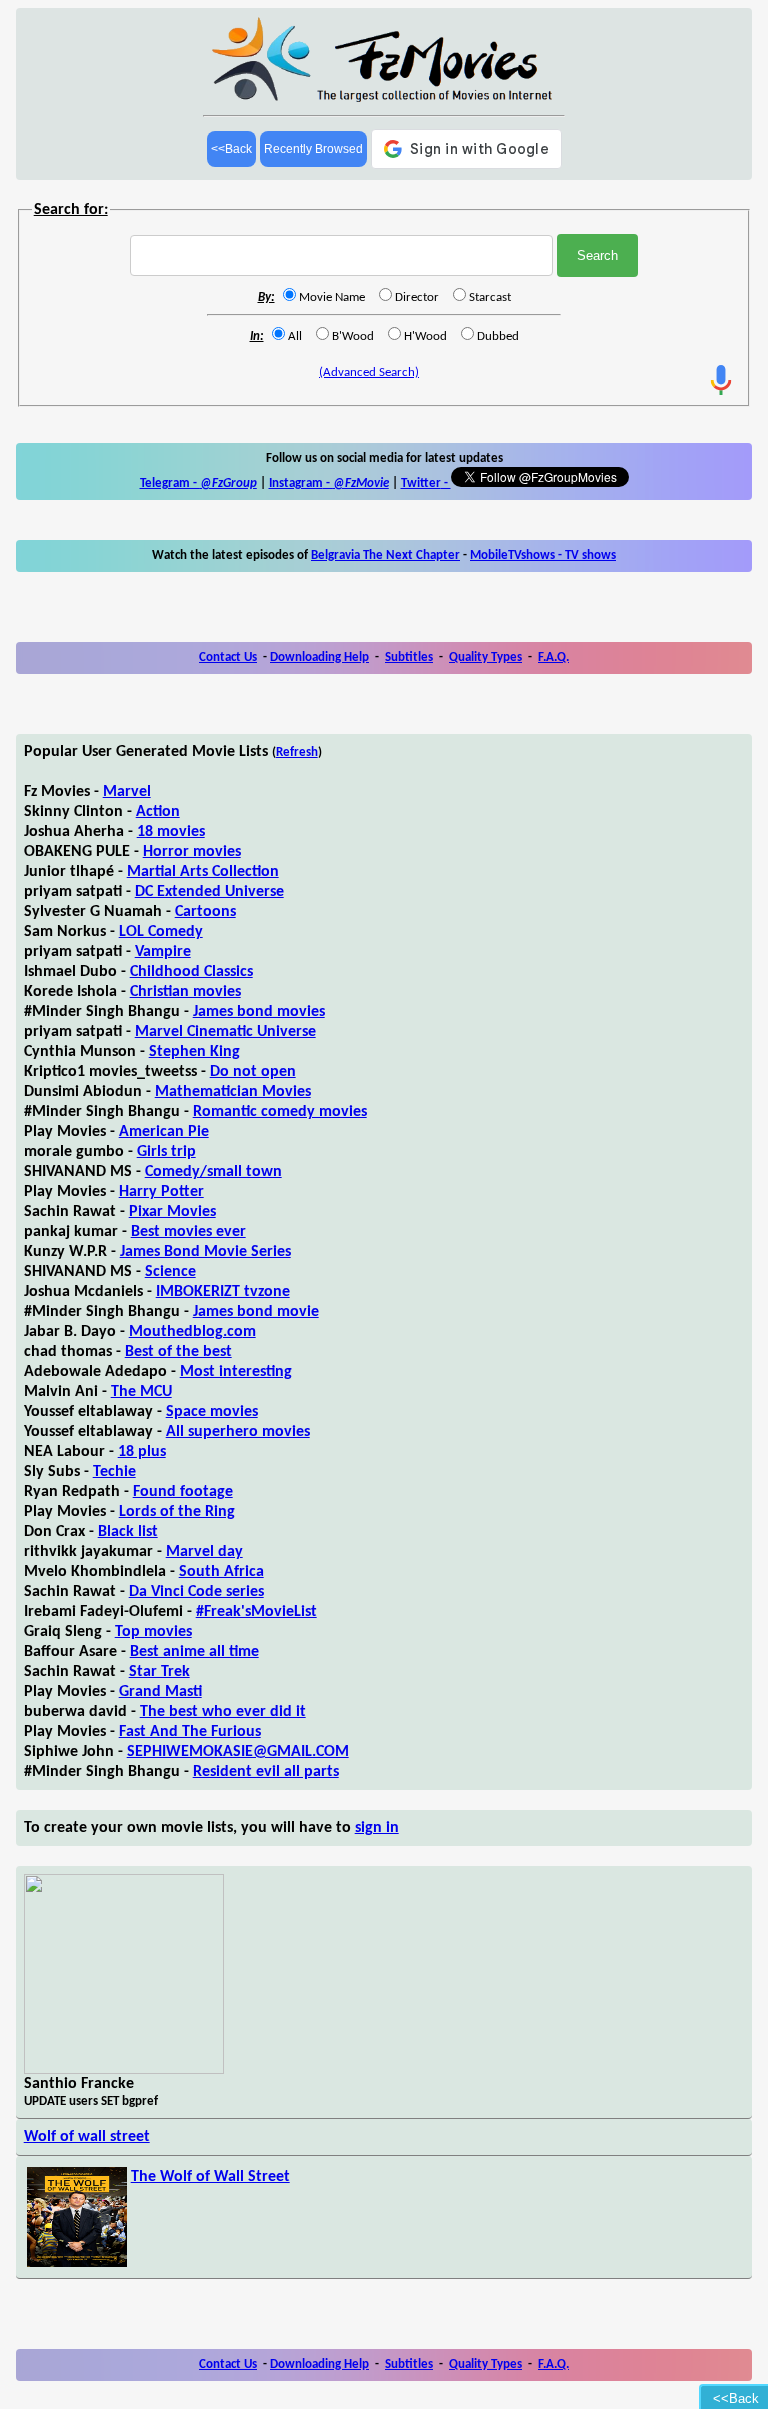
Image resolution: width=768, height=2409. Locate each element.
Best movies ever (188, 1232)
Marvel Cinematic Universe (225, 1032)
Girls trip (166, 1152)
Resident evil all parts (266, 1772)
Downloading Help (319, 657)
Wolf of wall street (87, 2137)
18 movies (171, 832)
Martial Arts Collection (203, 872)
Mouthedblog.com (192, 1332)
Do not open (253, 1072)
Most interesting (236, 1372)
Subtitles (409, 657)
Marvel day (204, 1552)
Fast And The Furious (190, 1732)
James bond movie (256, 1312)
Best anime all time (194, 1652)
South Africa (221, 1572)
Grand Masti (160, 1692)
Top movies (153, 1632)
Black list (128, 1532)
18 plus (142, 1452)
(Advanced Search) (369, 372)
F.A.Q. (553, 657)
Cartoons (205, 912)
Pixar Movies (172, 1212)
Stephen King (194, 1052)
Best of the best (178, 1352)
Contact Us (228, 657)
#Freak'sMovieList (256, 1612)
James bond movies (259, 1012)
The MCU (141, 1392)
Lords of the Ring (177, 1512)
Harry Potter (161, 1192)
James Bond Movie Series (205, 1252)
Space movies (212, 1412)
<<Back (231, 149)
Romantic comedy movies (280, 1112)
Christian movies (185, 992)
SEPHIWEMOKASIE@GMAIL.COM (238, 1752)
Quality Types (485, 657)
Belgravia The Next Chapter (385, 555)
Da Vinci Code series (196, 1592)
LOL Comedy (161, 932)
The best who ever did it (223, 1712)
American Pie (164, 1132)
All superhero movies (238, 1432)
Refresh (297, 752)
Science (170, 1272)
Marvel (127, 792)
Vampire (163, 952)
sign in (377, 1828)
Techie (114, 1472)
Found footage (183, 1492)
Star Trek (159, 1672)
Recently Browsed (313, 149)
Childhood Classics (191, 972)
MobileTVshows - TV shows (543, 555)
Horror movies (192, 852)
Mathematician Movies (233, 1092)
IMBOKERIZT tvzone (223, 1292)
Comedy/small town (213, 1172)
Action (158, 812)
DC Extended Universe (209, 892)
